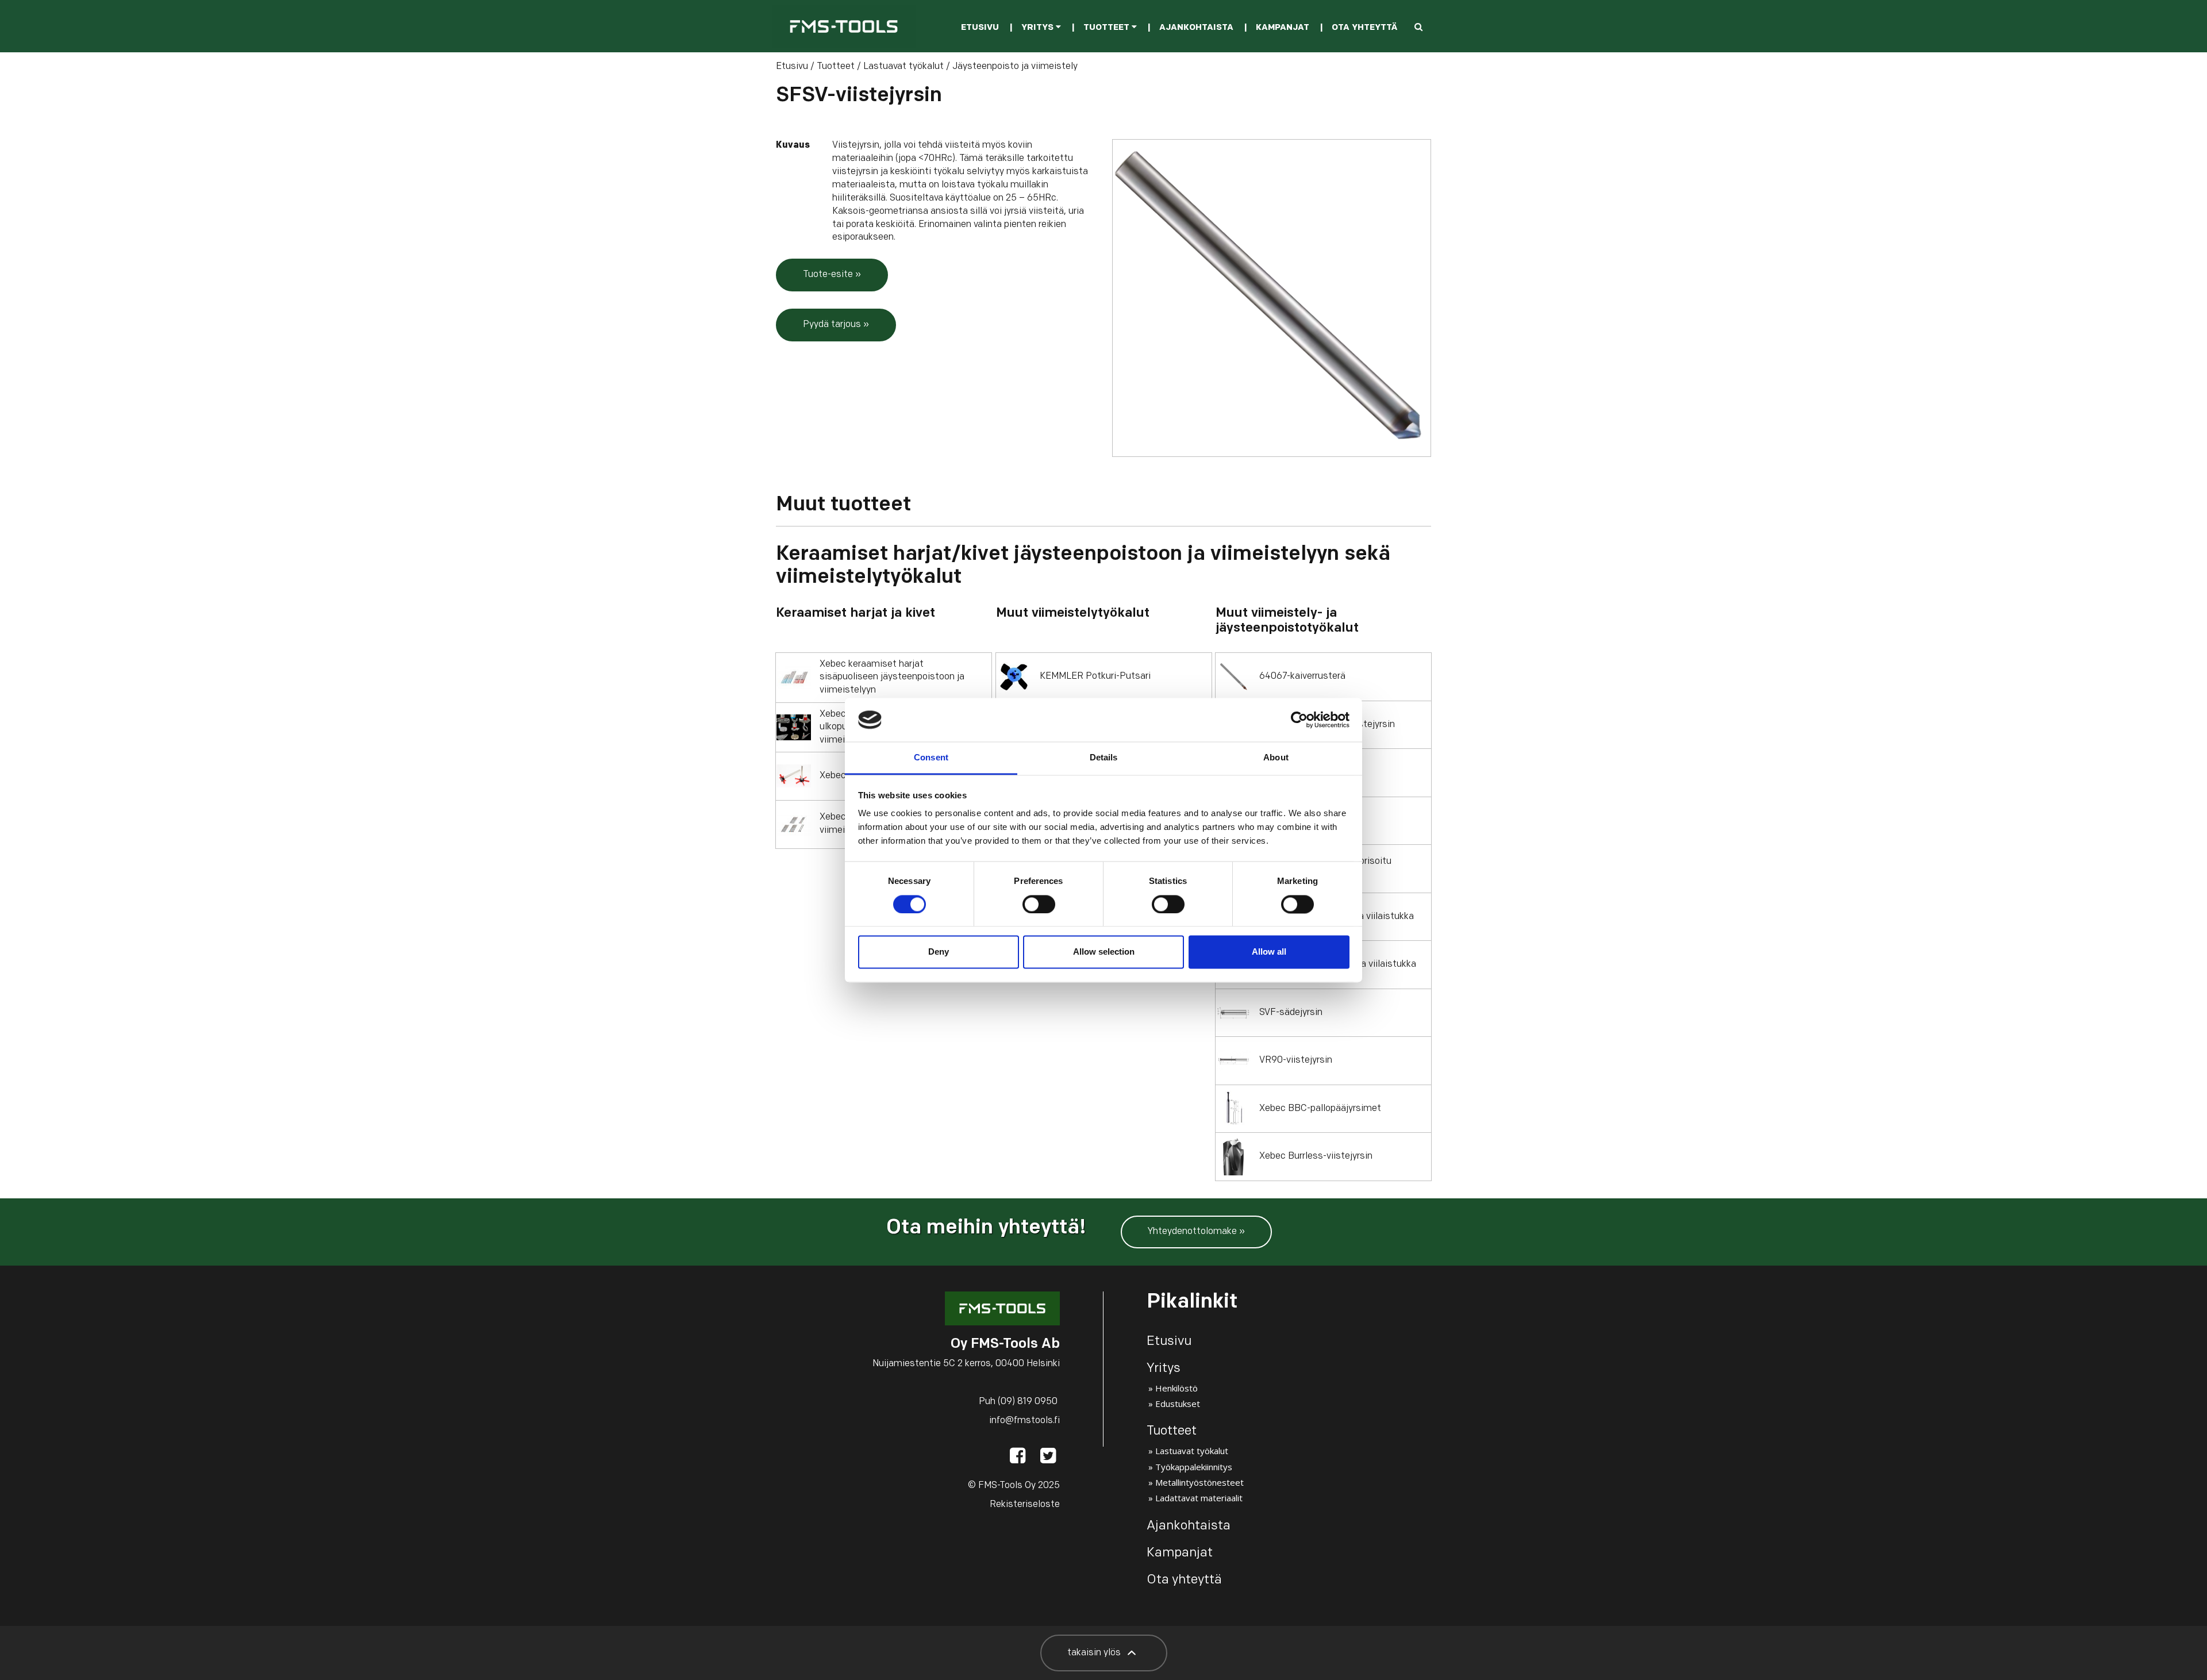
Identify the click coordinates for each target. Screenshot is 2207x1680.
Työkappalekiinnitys (1194, 1467)
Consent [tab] (931, 758)
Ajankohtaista (1196, 28)
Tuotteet (1108, 28)
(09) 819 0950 (1028, 1402)
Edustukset (1178, 1404)
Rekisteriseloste (1025, 1505)
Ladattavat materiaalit (1199, 1498)
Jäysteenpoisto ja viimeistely (1015, 67)
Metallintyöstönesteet (1199, 1482)
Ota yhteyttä (1364, 28)
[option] (1272, 298)
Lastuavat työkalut (903, 67)
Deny (939, 952)
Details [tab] (1104, 758)
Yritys (1039, 28)
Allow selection (1104, 952)
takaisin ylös (1095, 1653)
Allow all (1269, 952)
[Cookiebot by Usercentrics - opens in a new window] (1299, 720)
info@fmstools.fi (1024, 1421)
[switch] (1039, 904)
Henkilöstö (1176, 1388)
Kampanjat (1283, 28)
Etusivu (980, 28)
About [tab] (1276, 758)
